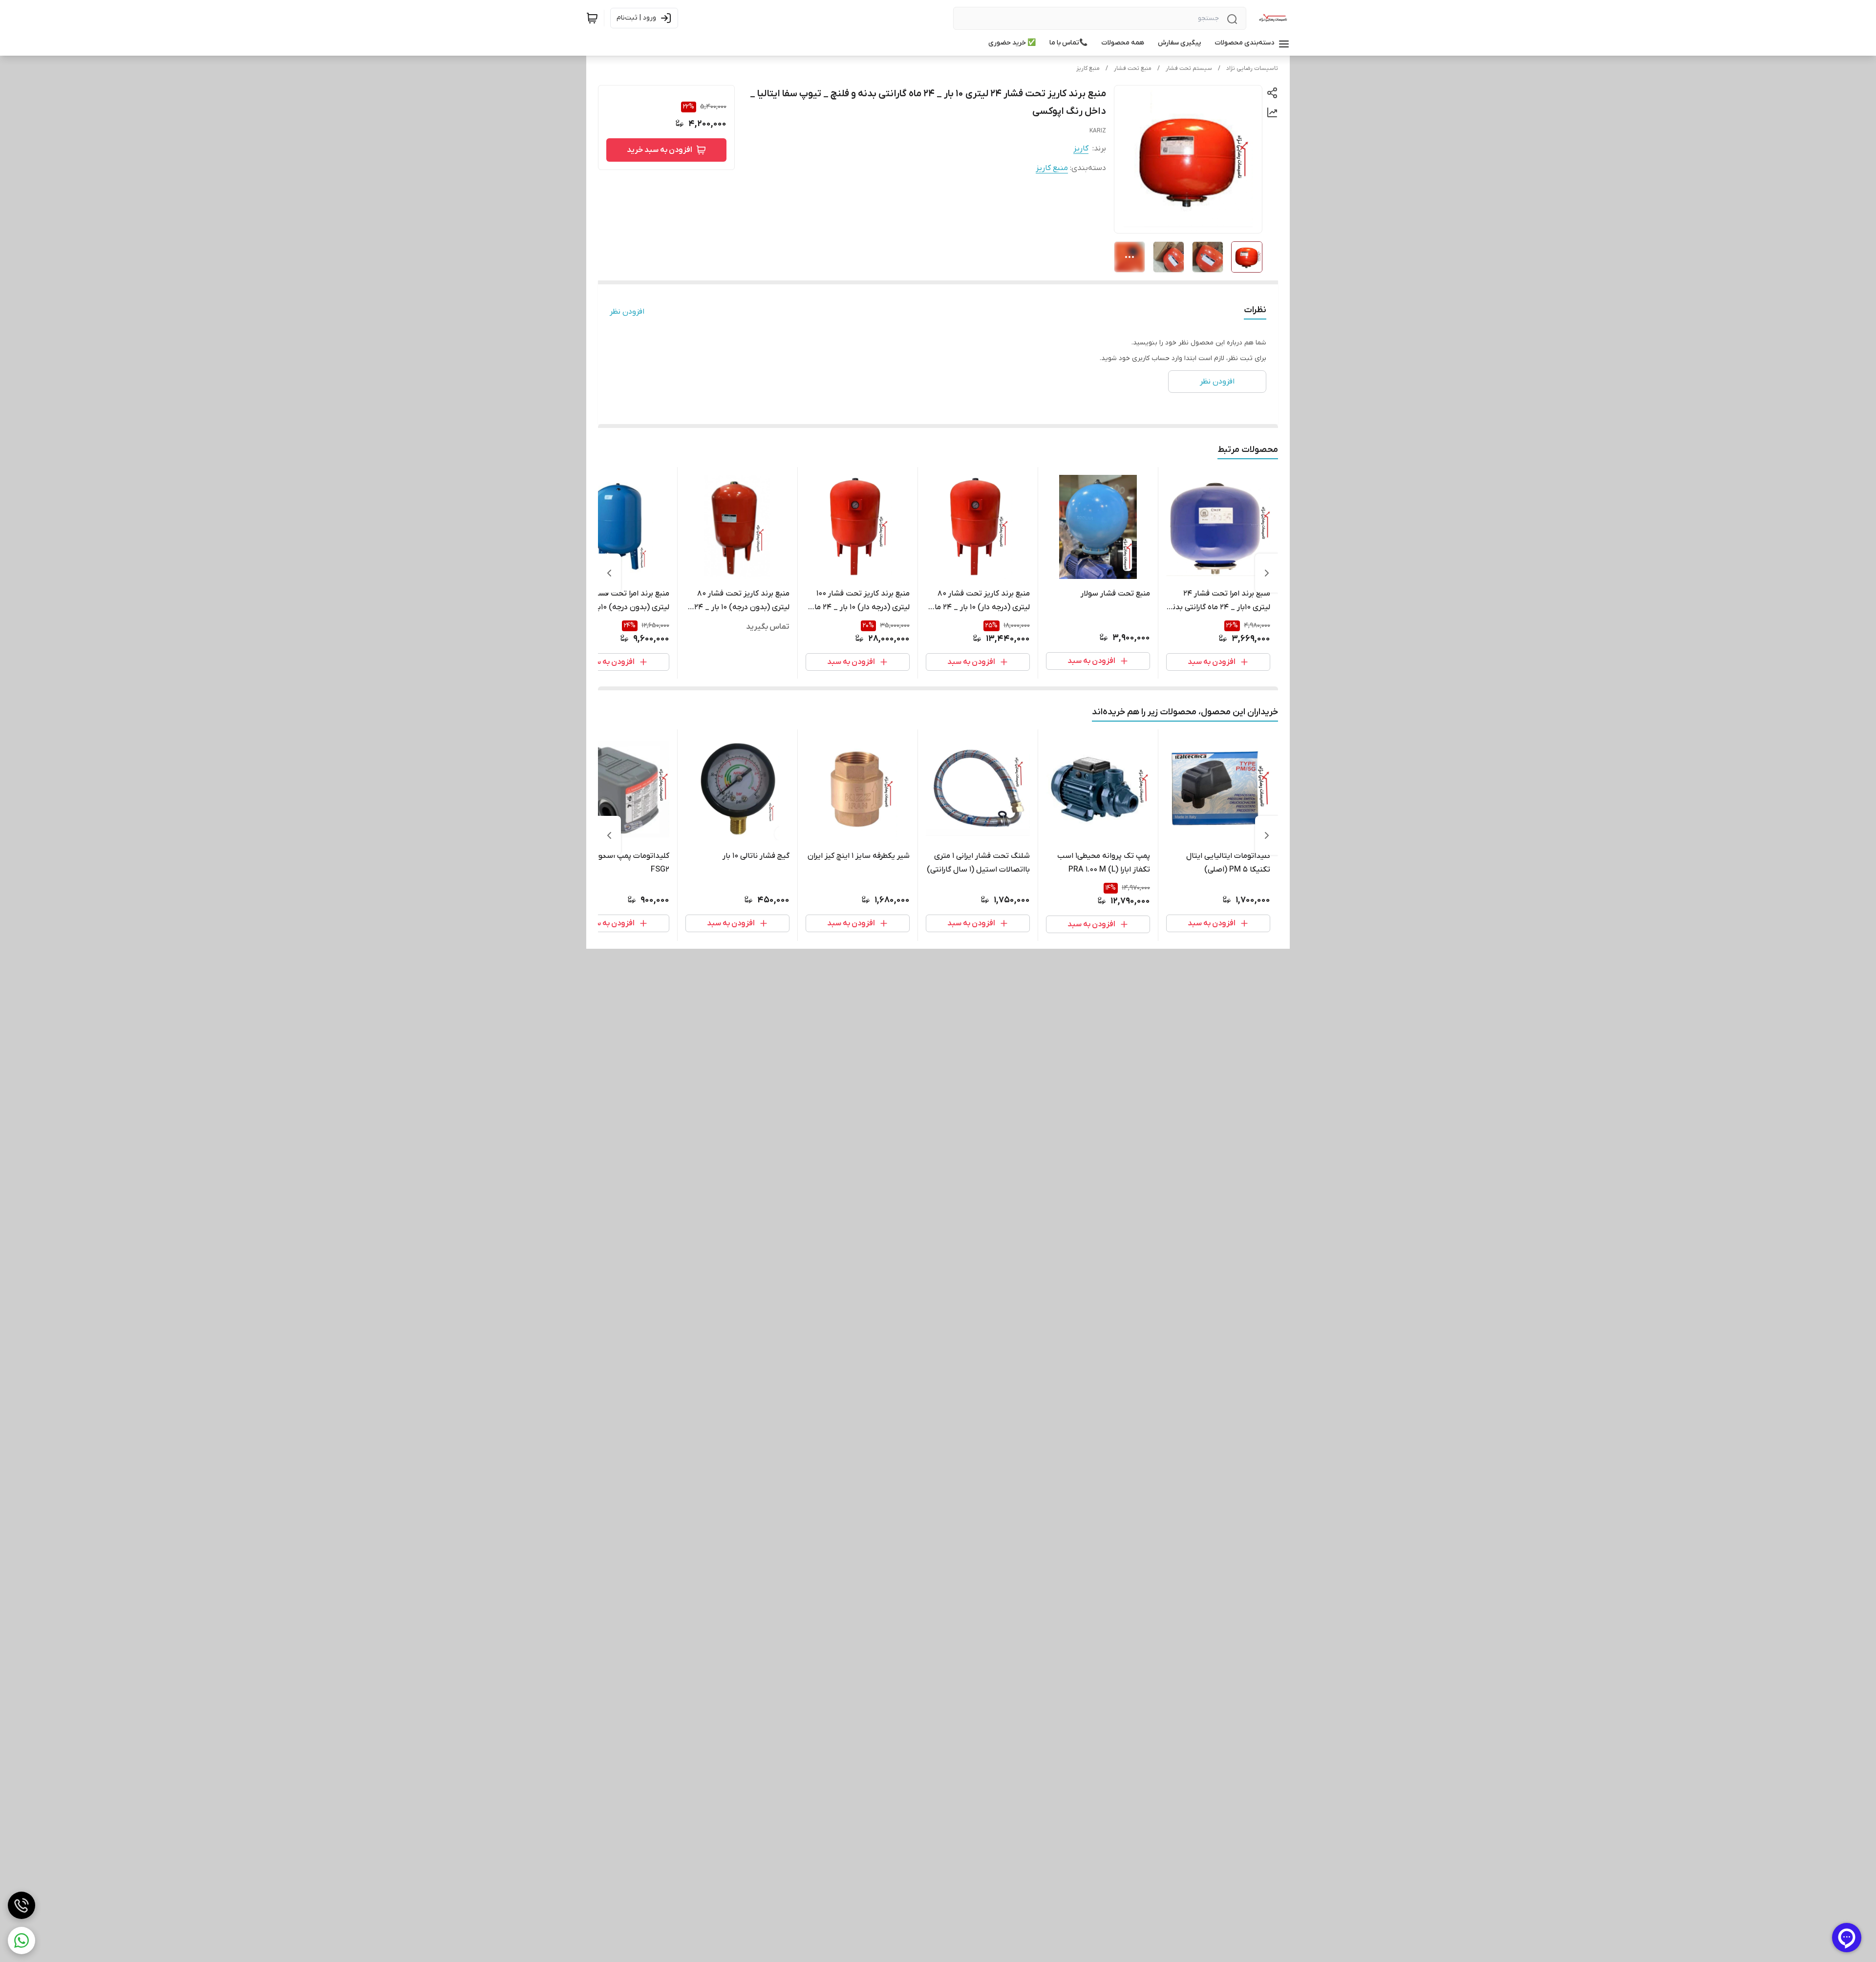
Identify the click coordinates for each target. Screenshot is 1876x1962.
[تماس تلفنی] (21, 1905)
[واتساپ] (21, 1941)
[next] (609, 573)
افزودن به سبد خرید (660, 150)
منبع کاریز (1088, 68)
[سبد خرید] (592, 18)
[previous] (1267, 573)
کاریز (1081, 149)
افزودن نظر (627, 312)
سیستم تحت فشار (1189, 68)
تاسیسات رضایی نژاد (1252, 68)
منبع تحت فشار (1133, 68)
